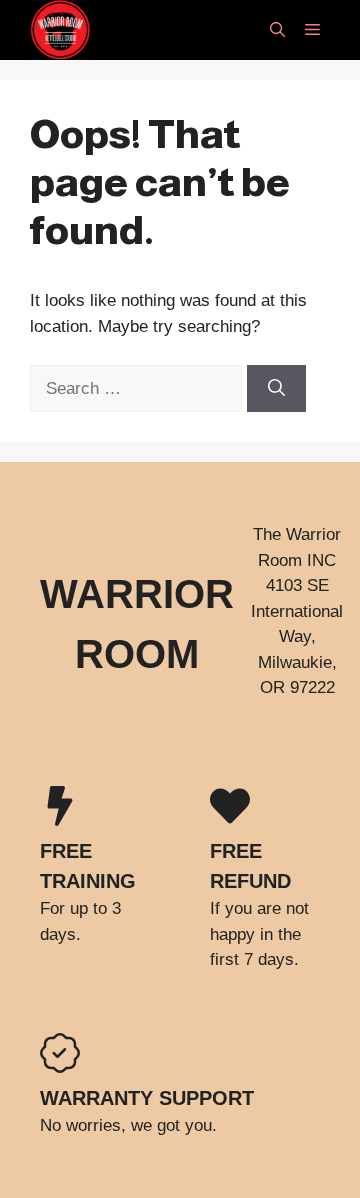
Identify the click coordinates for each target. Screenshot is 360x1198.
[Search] (276, 389)
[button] (277, 30)
